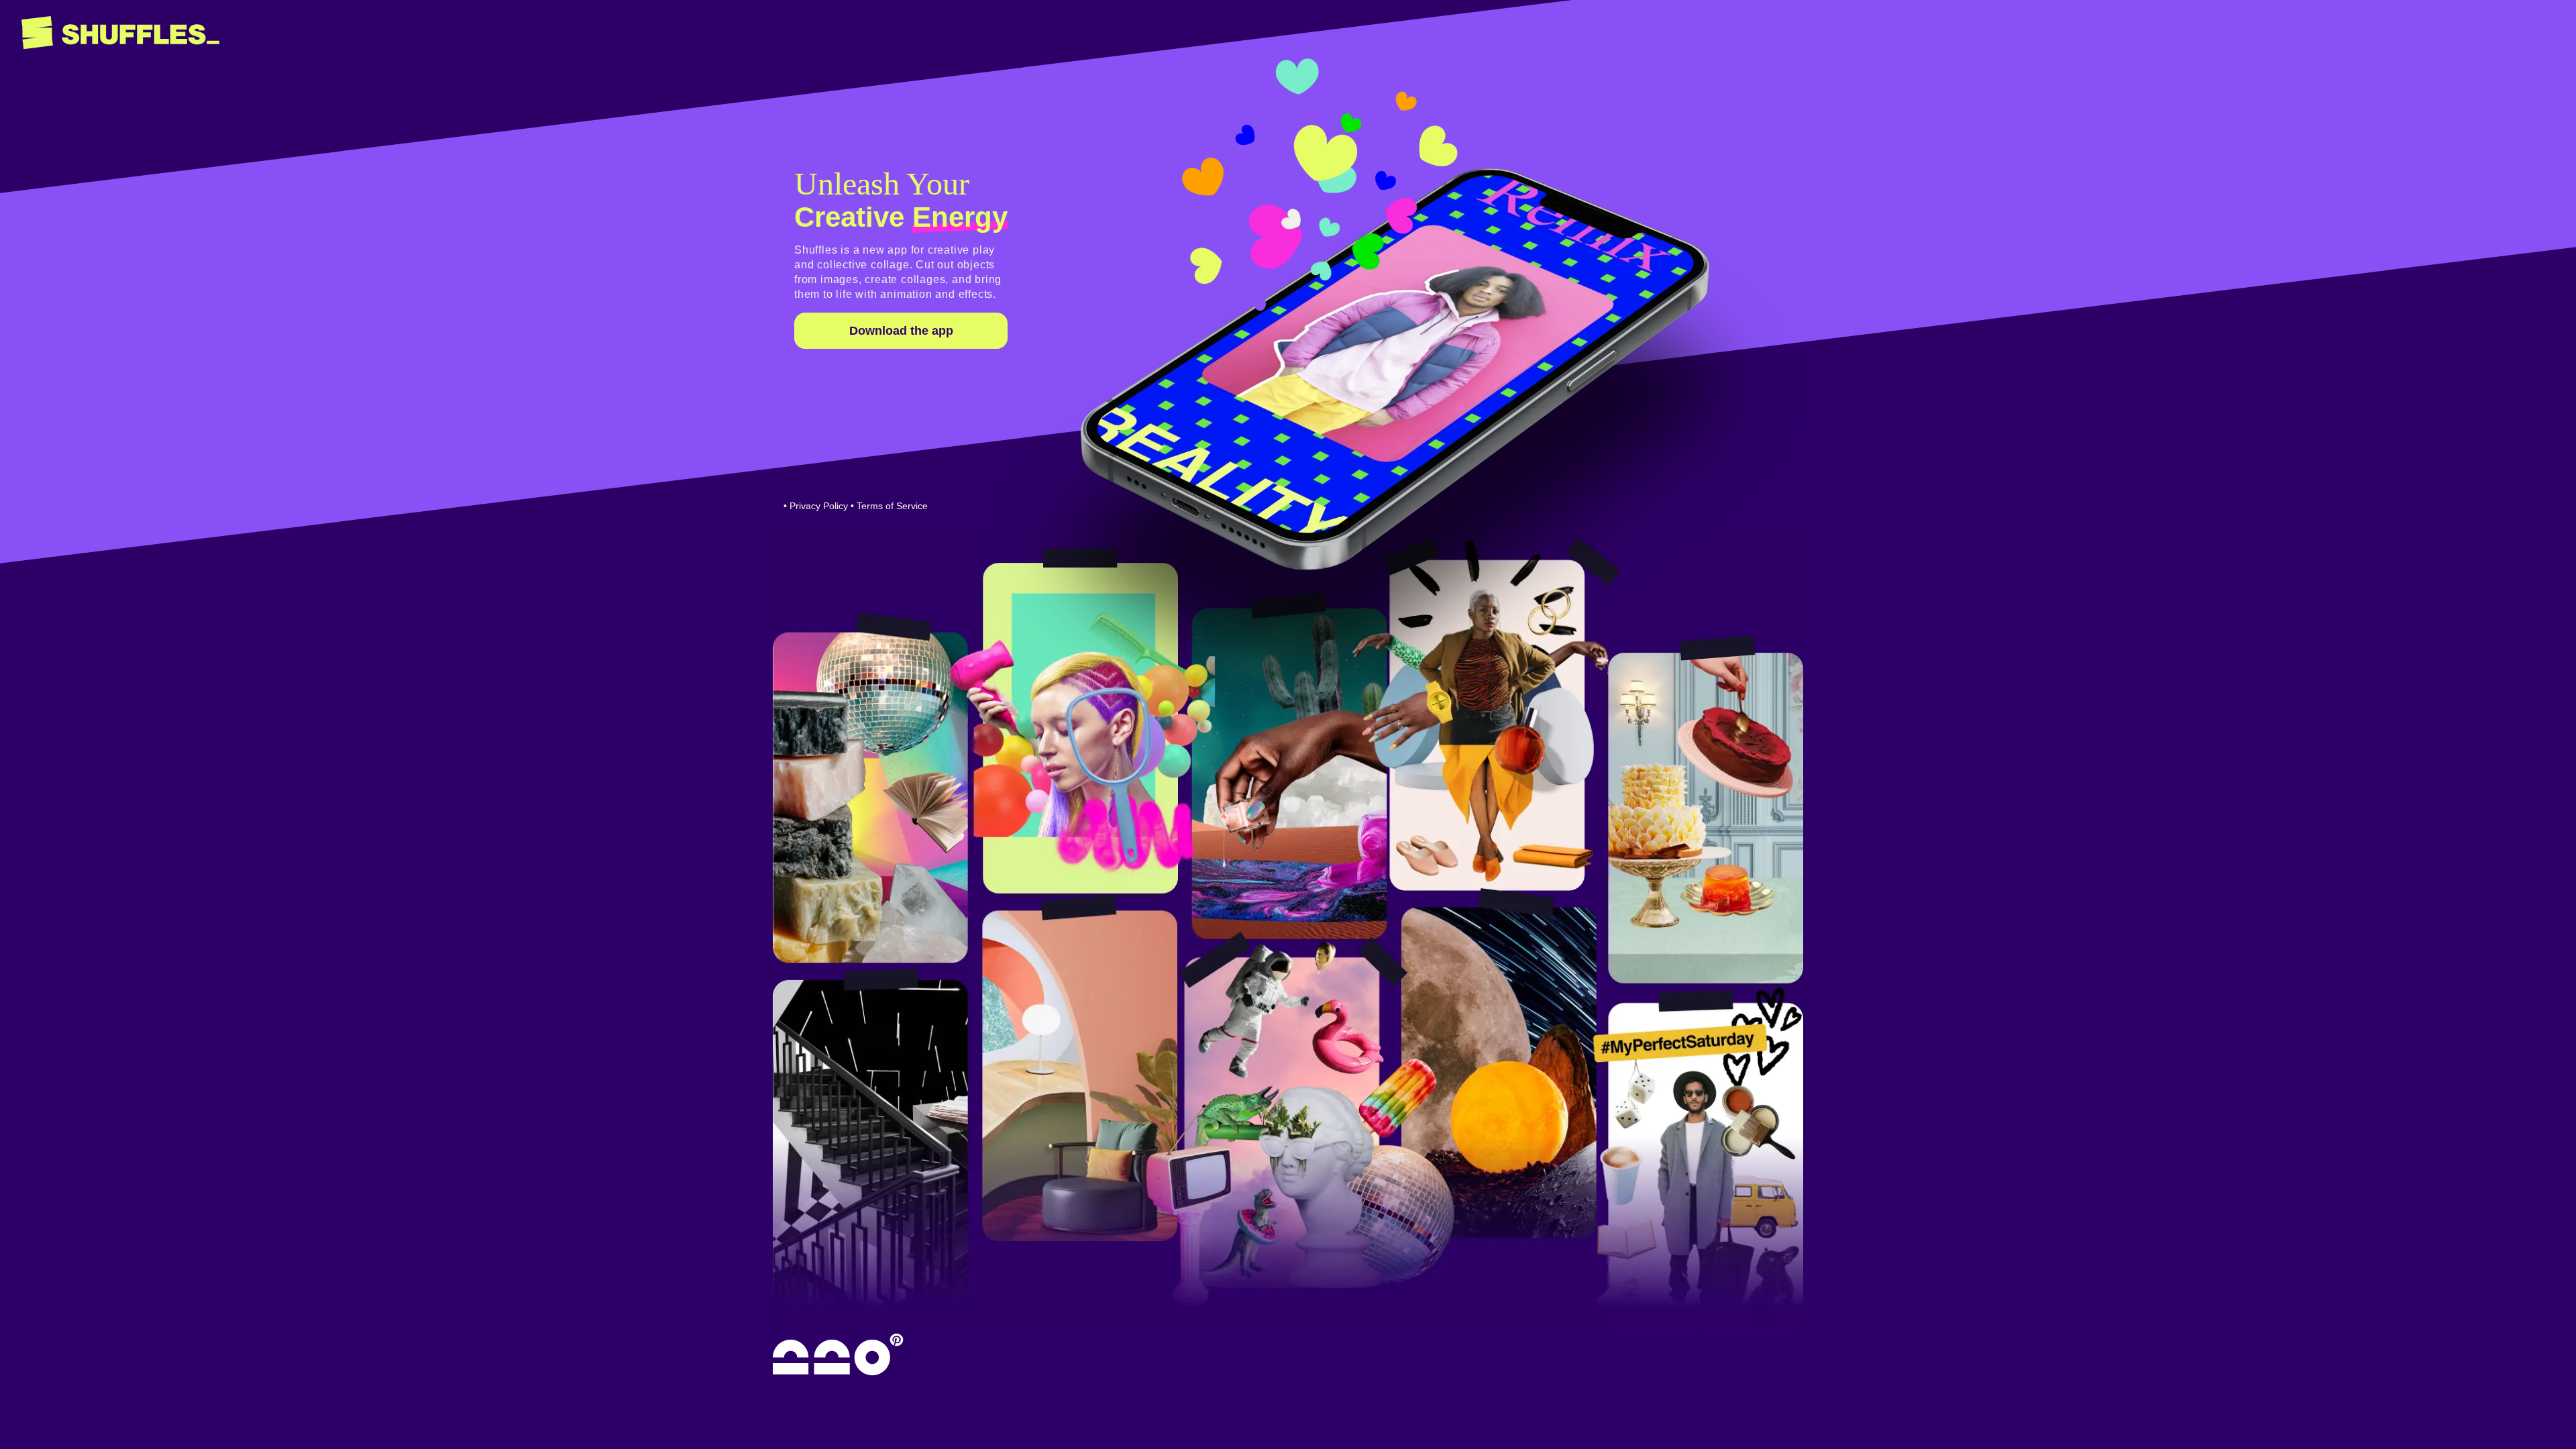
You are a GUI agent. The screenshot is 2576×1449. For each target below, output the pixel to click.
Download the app (901, 331)
